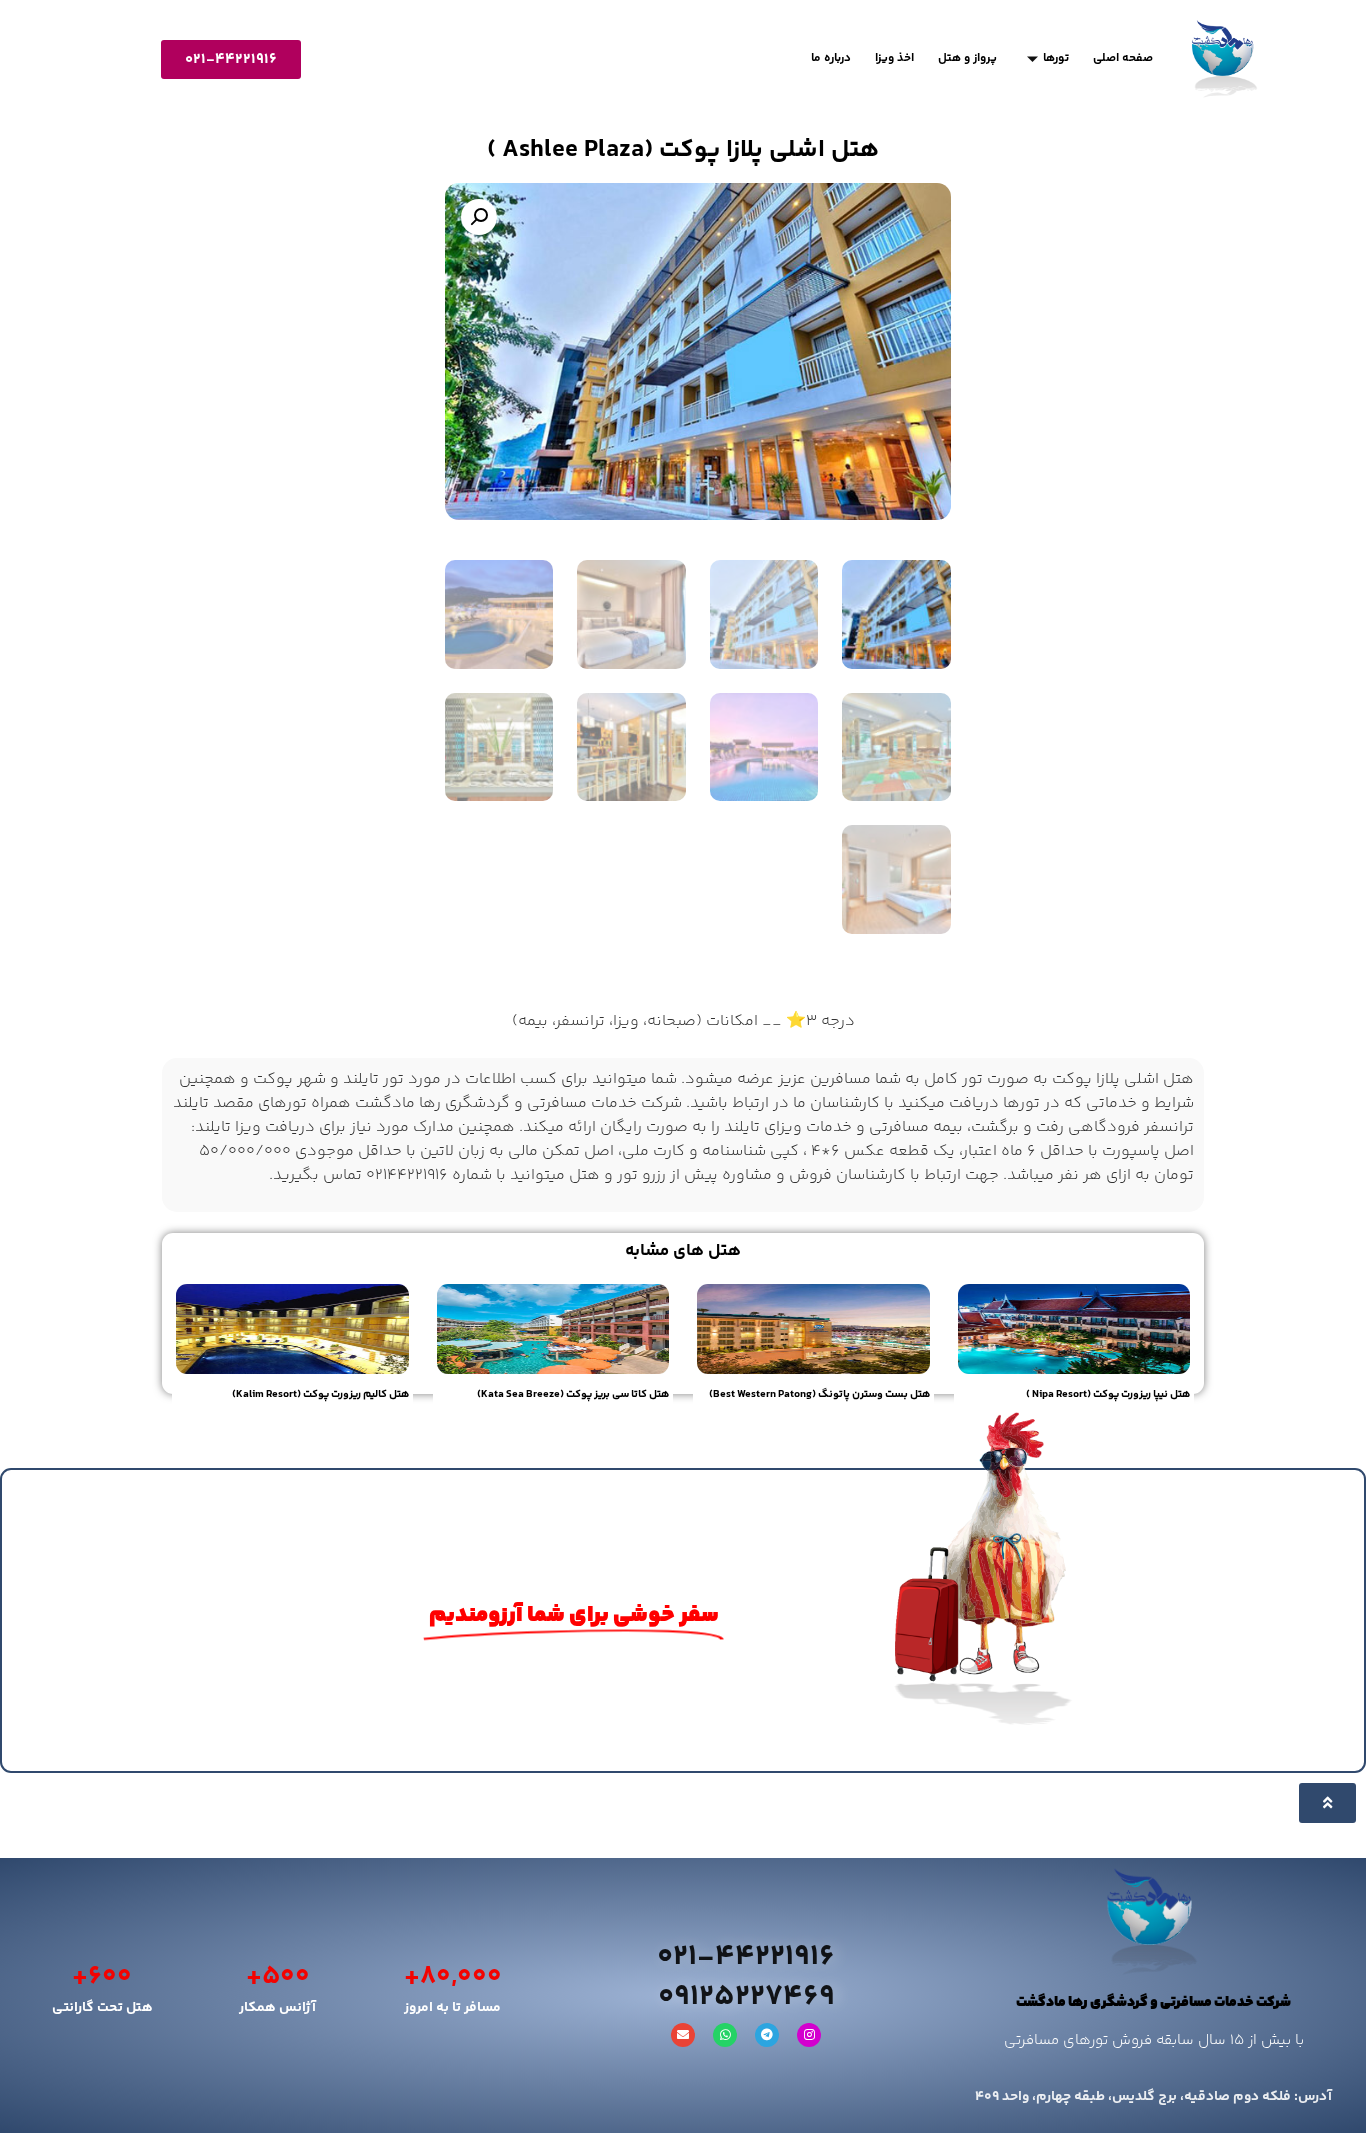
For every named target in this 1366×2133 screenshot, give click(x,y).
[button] (479, 217)
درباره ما (831, 58)
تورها (1056, 58)
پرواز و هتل (967, 58)
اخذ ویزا (894, 58)
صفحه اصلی (1123, 58)
